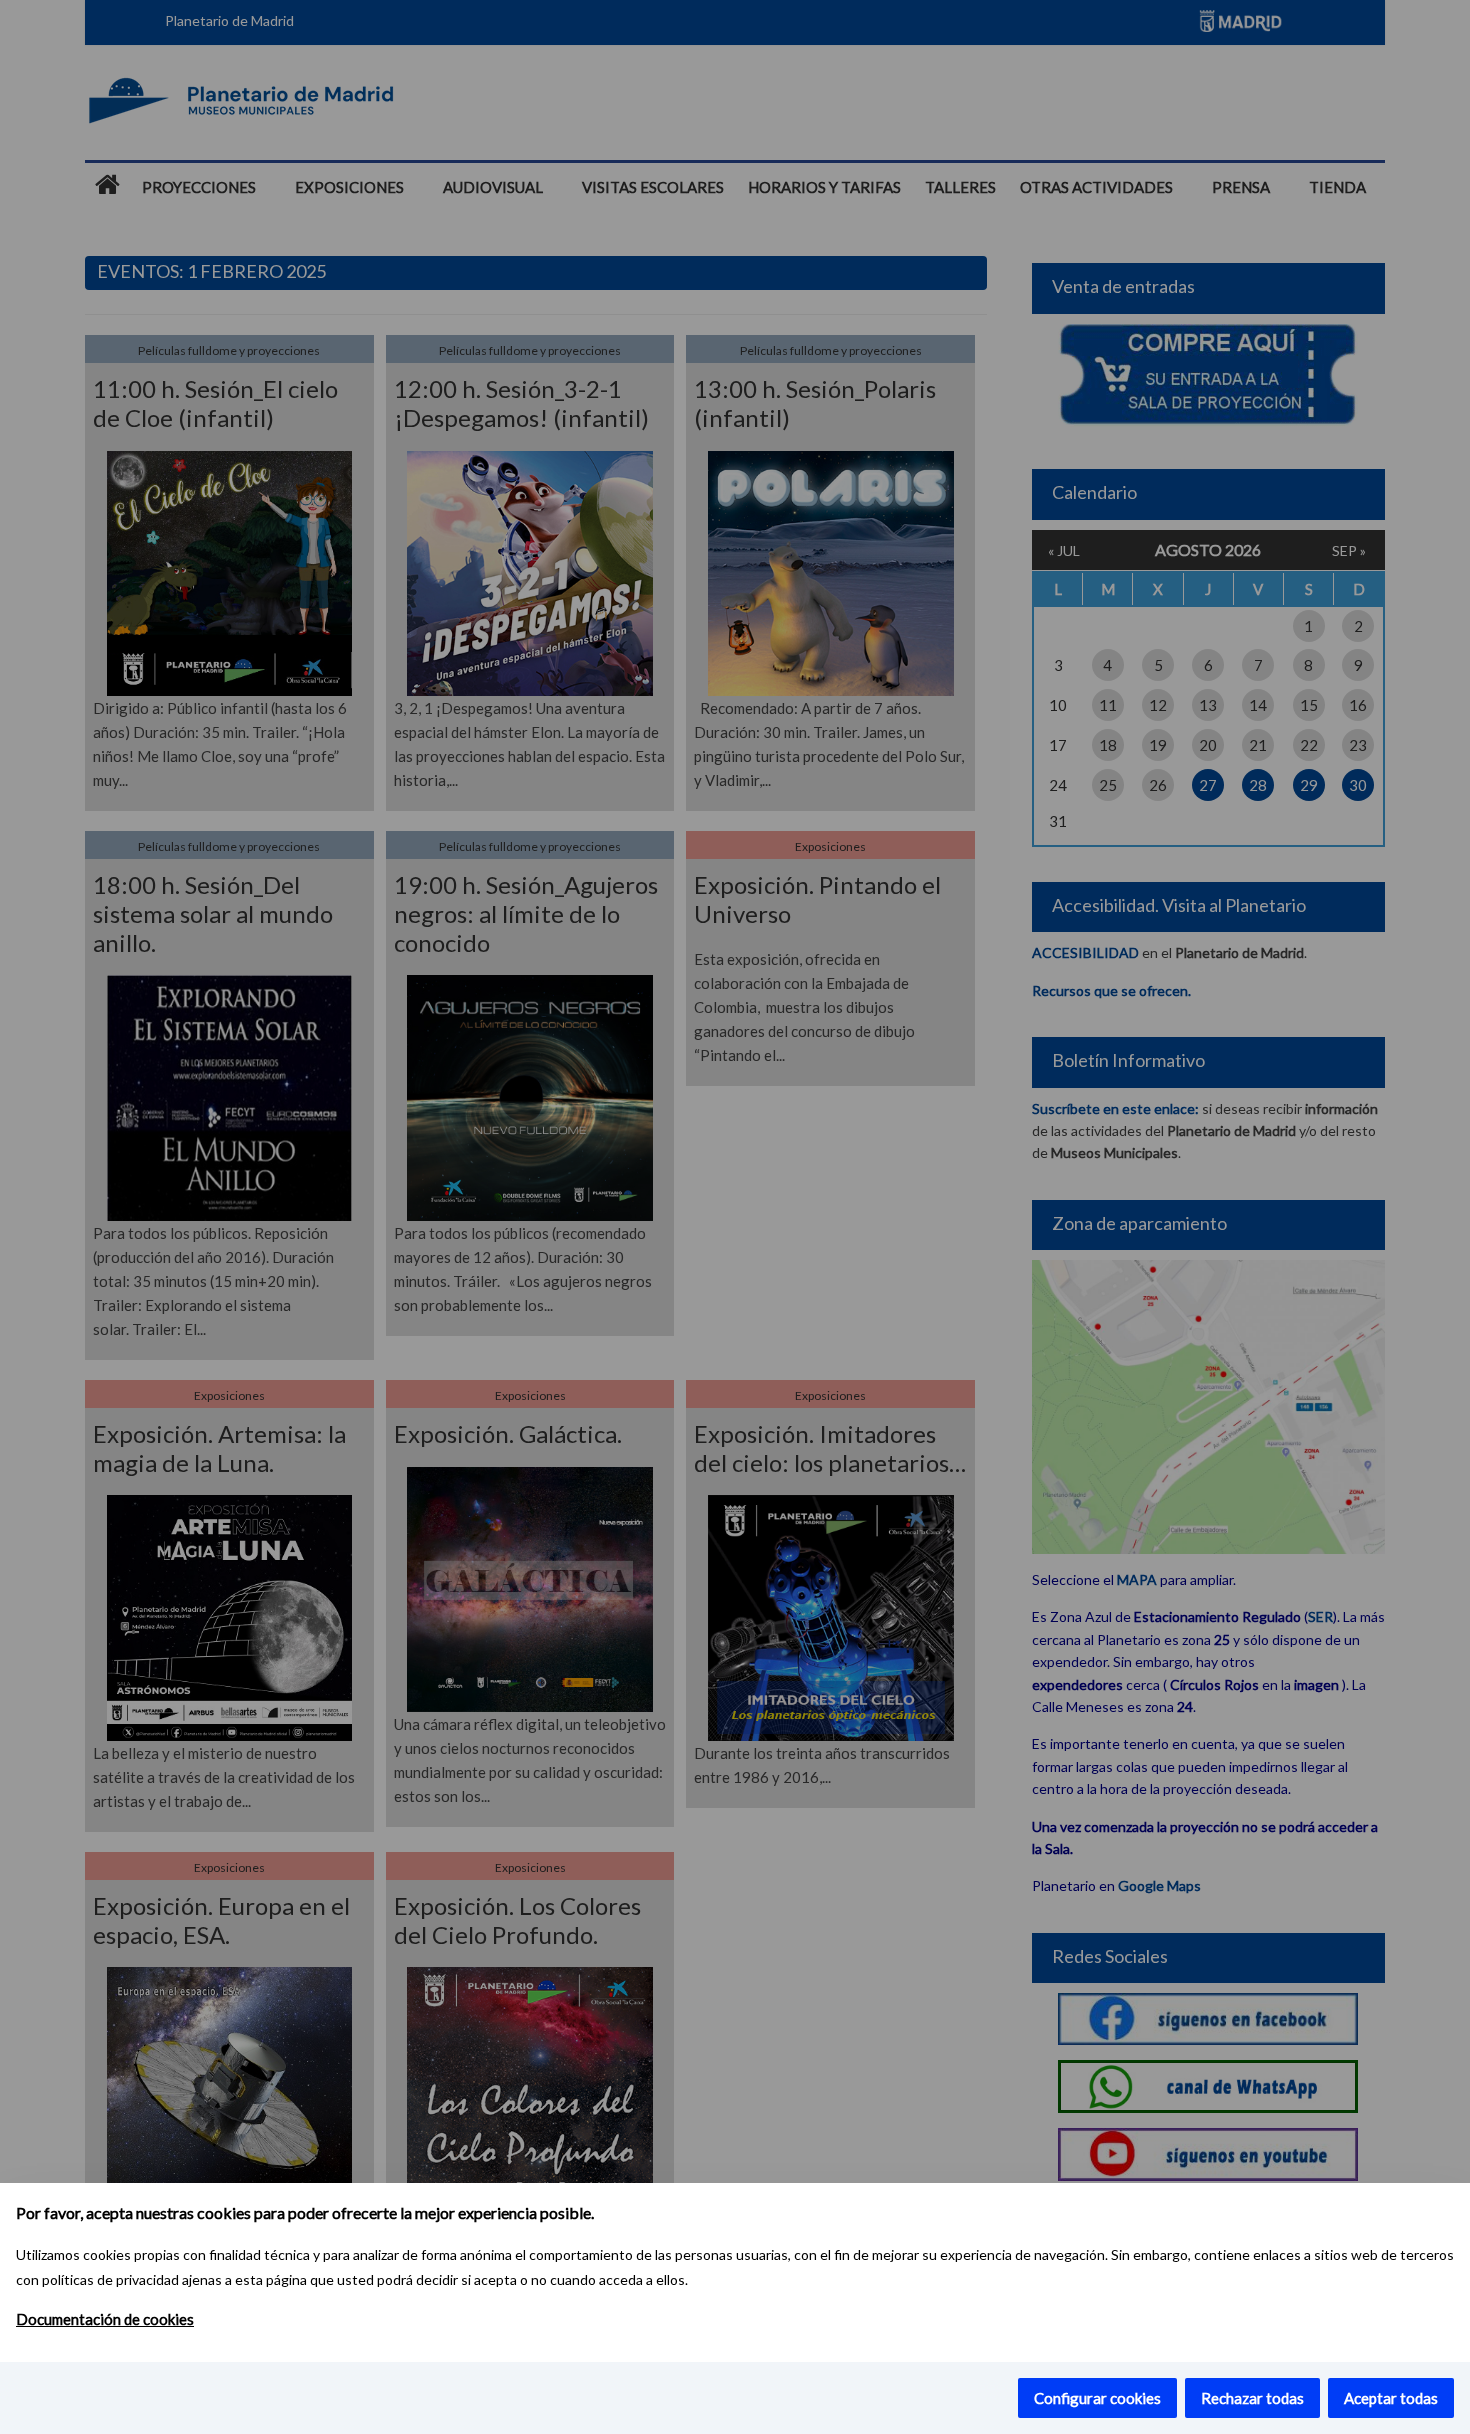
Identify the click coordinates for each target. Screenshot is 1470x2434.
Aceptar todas (1391, 2398)
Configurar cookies (1097, 2398)
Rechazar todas (1252, 2398)
